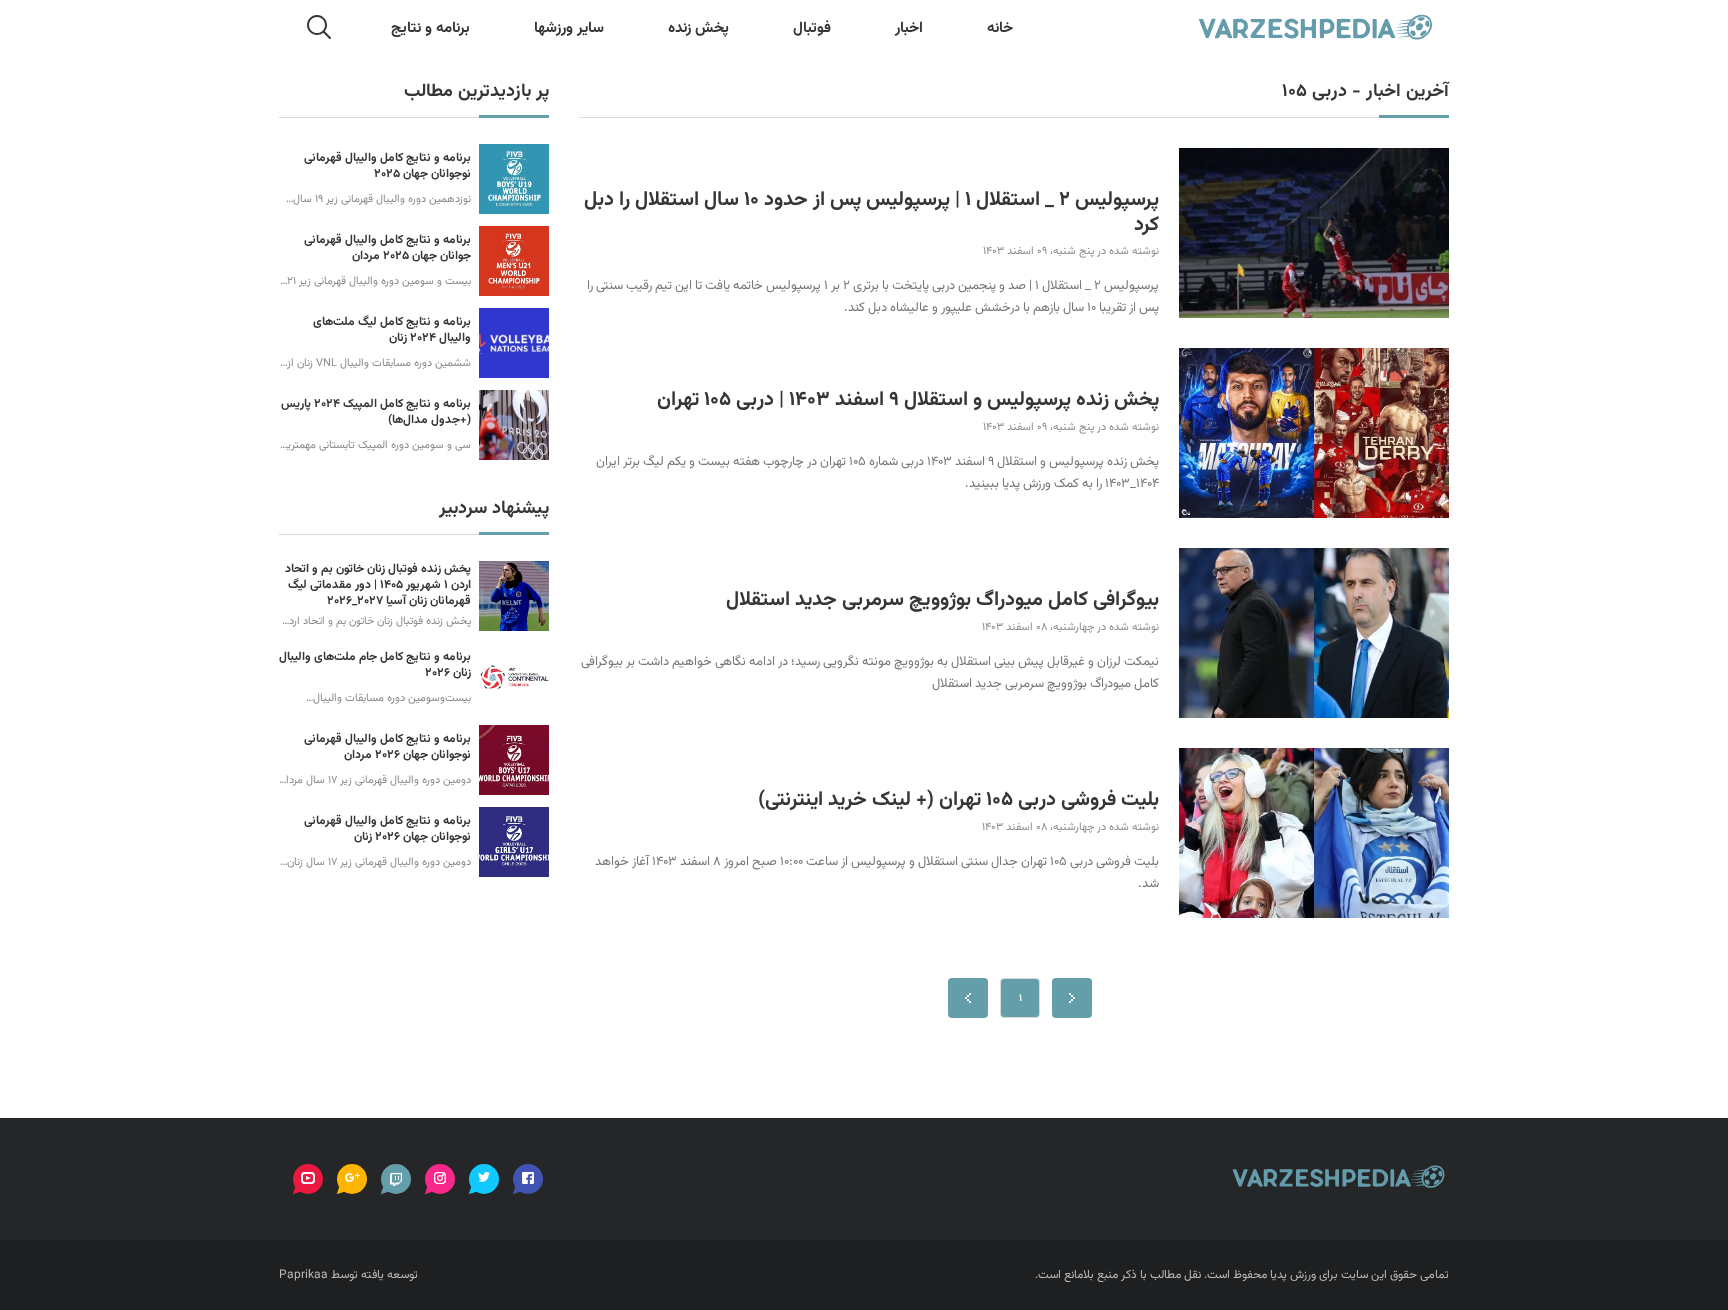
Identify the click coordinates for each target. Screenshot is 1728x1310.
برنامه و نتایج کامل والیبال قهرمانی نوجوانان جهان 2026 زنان (387, 829)
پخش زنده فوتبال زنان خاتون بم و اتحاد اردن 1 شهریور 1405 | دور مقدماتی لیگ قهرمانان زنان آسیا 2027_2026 (378, 585)
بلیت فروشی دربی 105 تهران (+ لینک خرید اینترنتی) (958, 800)
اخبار (909, 28)
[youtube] (308, 1179)
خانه (1000, 28)
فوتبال (812, 28)
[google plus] (352, 1179)
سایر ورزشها (569, 28)
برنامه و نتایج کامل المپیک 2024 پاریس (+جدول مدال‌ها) (376, 412)
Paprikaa (303, 1275)
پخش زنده (698, 28)
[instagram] (440, 1179)
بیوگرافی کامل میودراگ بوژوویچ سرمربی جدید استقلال (942, 600)
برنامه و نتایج (430, 28)
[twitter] (484, 1179)
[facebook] (528, 1179)
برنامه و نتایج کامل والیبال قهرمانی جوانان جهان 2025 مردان (387, 248)
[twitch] (396, 1179)
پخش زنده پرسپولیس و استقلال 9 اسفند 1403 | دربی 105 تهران (908, 400)
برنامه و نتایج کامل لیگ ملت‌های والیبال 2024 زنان (392, 330)
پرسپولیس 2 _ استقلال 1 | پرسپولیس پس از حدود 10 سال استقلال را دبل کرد (871, 212)
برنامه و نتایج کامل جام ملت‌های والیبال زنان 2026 (375, 665)
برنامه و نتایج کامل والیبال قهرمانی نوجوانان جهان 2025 (387, 166)
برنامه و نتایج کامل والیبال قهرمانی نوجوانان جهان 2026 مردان (387, 747)
